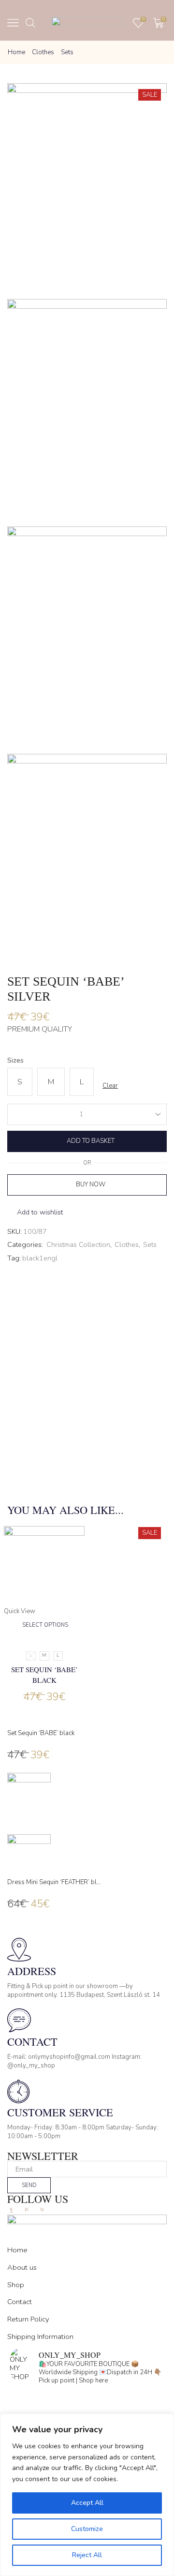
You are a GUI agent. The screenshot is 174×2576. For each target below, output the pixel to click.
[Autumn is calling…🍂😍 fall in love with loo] (87, 2398)
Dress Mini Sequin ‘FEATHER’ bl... (54, 1882)
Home (16, 52)
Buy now (91, 1184)
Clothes (43, 52)
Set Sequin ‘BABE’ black (44, 1675)
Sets (67, 52)
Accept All (87, 2503)
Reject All (87, 2555)
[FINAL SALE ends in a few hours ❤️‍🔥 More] (87, 2411)
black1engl (40, 1258)
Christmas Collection (78, 1245)
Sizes (15, 1060)
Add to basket (91, 1141)
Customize (87, 2529)
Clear (110, 1086)
